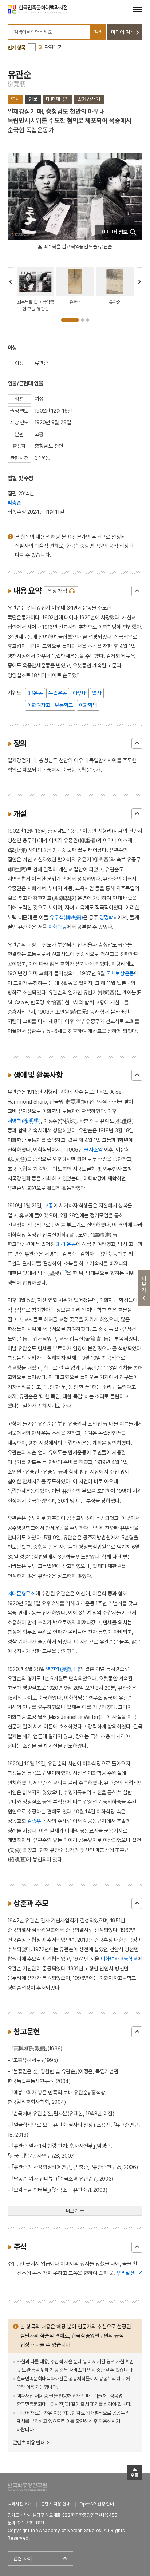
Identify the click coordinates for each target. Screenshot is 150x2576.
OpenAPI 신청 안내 (96, 2504)
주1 (64, 1272)
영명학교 (109, 917)
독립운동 (58, 693)
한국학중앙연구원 (27, 2487)
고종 (49, 1205)
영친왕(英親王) (62, 1669)
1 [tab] (70, 320)
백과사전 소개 (20, 2504)
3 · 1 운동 (66, 1244)
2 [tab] (82, 320)
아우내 (80, 693)
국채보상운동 (120, 973)
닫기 (137, 591)
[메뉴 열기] (138, 9)
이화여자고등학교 (119, 1959)
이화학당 (88, 705)
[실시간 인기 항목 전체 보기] (32, 47)
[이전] (11, 282)
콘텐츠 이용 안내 (29, 2443)
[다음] (139, 282)
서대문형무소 (21, 1593)
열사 (97, 693)
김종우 (34, 1821)
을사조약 (93, 1150)
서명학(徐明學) (24, 1121)
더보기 (72, 2211)
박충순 (15, 503)
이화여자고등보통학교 (50, 705)
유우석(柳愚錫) (66, 917)
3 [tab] (88, 320)
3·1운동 (35, 693)
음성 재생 (57, 591)
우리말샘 (126, 2273)
